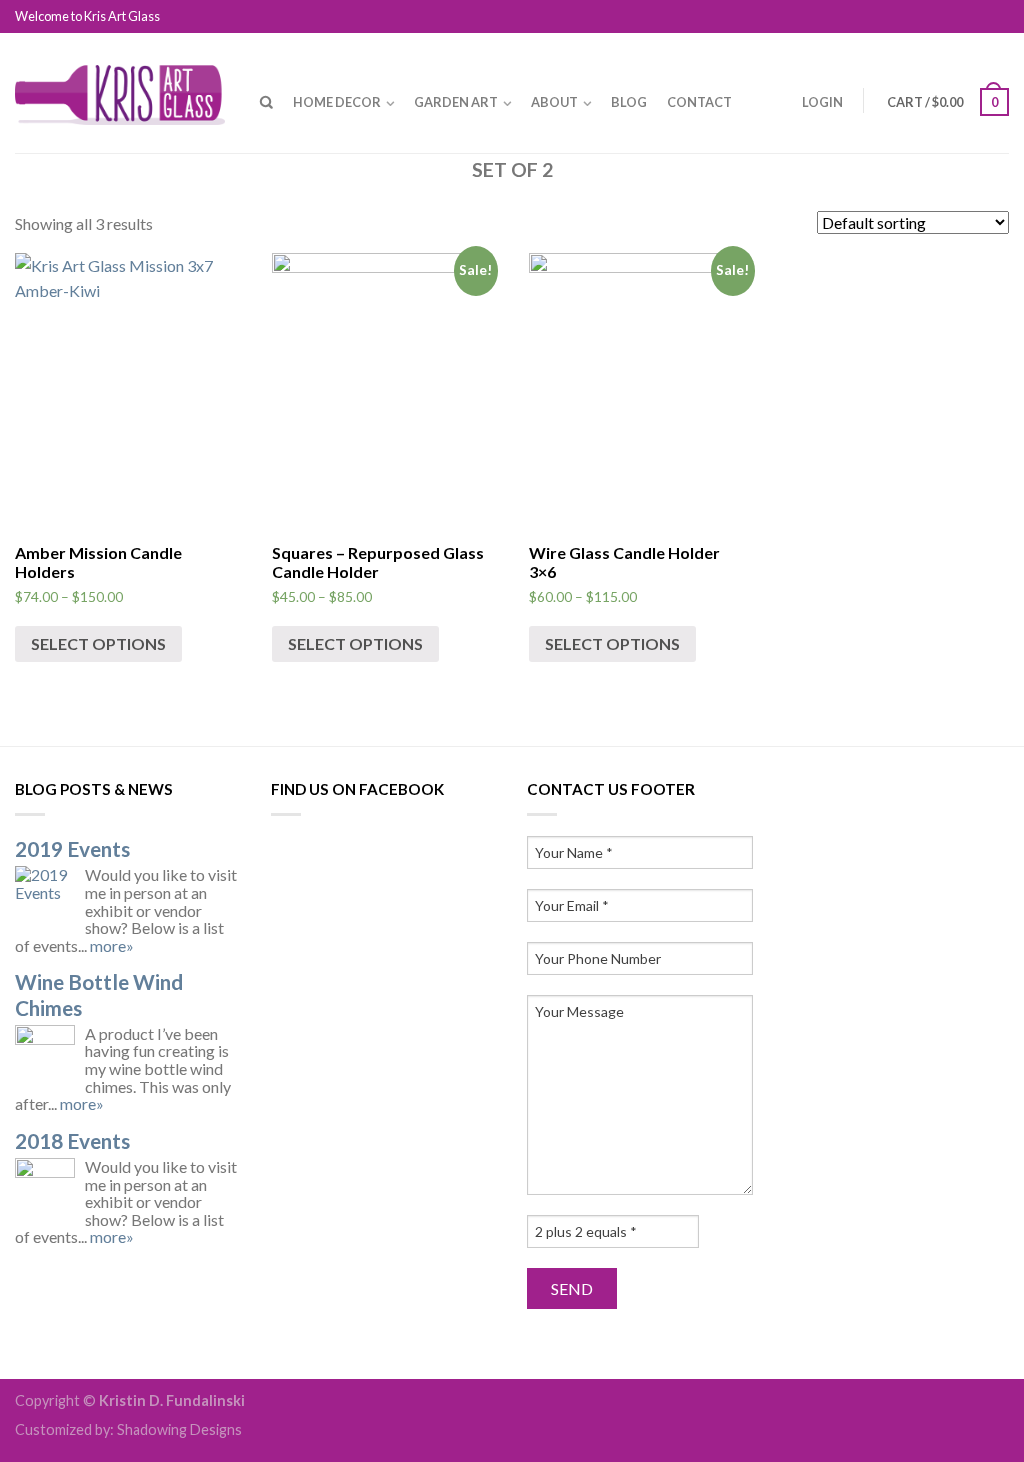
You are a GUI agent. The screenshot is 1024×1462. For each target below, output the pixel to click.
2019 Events (72, 848)
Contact (699, 102)
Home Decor (337, 102)
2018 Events (72, 1140)
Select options (98, 643)
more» (112, 945)
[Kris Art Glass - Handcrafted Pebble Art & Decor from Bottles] (120, 90)
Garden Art (456, 102)
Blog (629, 102)
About (554, 102)
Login (822, 102)
